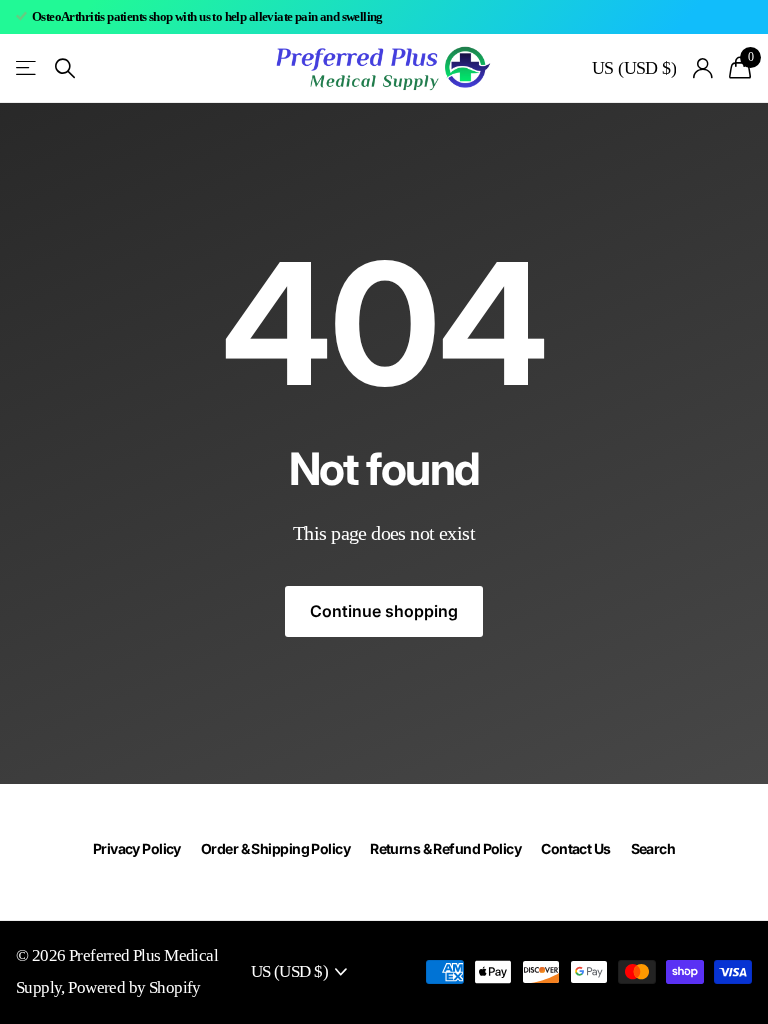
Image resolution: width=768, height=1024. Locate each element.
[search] (65, 68)
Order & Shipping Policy (275, 848)
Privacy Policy (137, 848)
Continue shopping (384, 611)
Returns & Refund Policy (445, 848)
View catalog (27, 68)
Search (653, 848)
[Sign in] (702, 68)
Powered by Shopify (134, 987)
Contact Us (575, 848)
